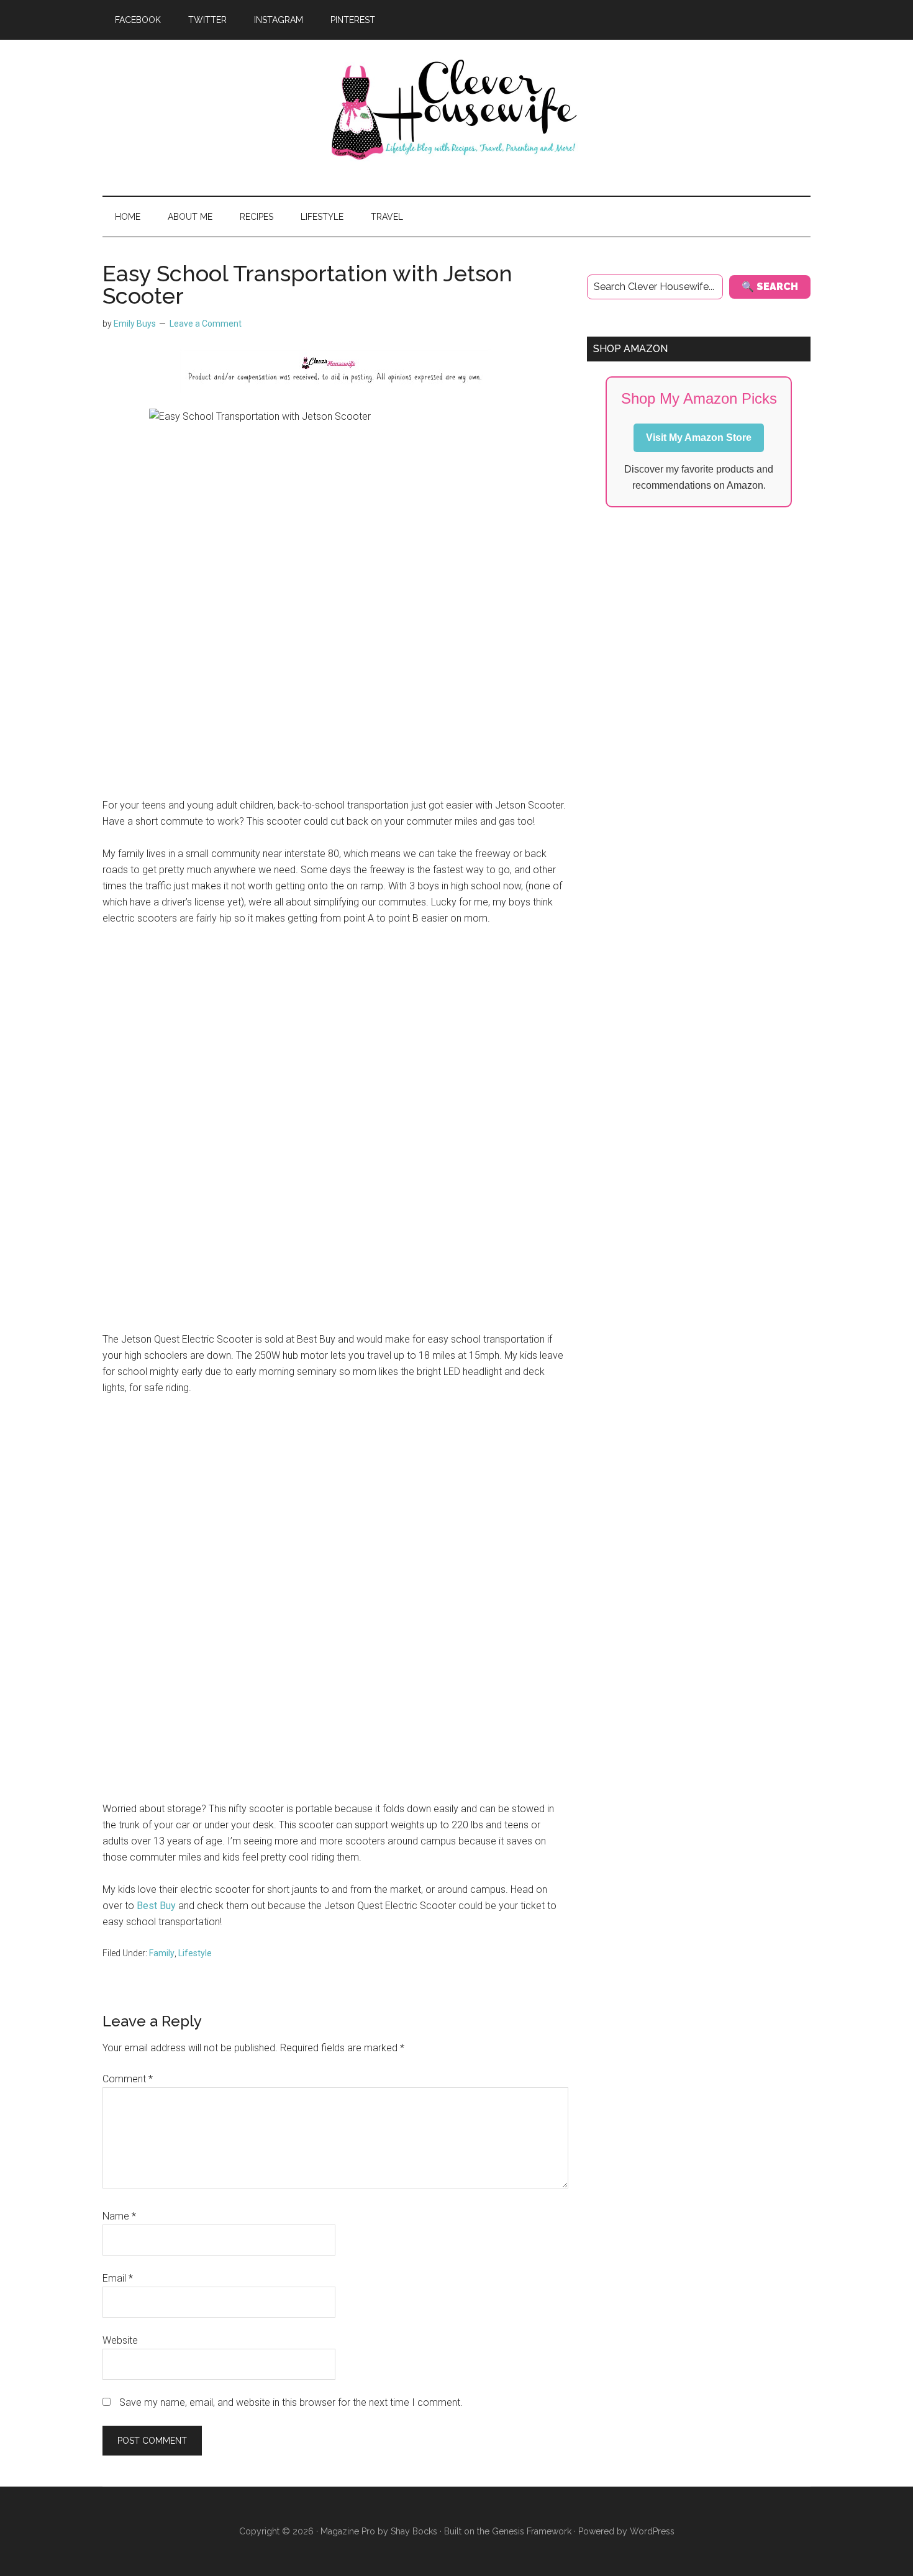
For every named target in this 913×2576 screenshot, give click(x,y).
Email (118, 2278)
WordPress (652, 2531)
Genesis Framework (532, 2531)
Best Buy (156, 1906)
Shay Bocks (414, 2531)
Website (120, 2340)
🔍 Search (770, 287)
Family (162, 1953)
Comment (128, 2079)
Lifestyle (195, 1953)
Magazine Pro (348, 2531)
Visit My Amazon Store (699, 438)
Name (119, 2216)
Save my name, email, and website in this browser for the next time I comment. (291, 2402)
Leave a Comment (206, 324)
